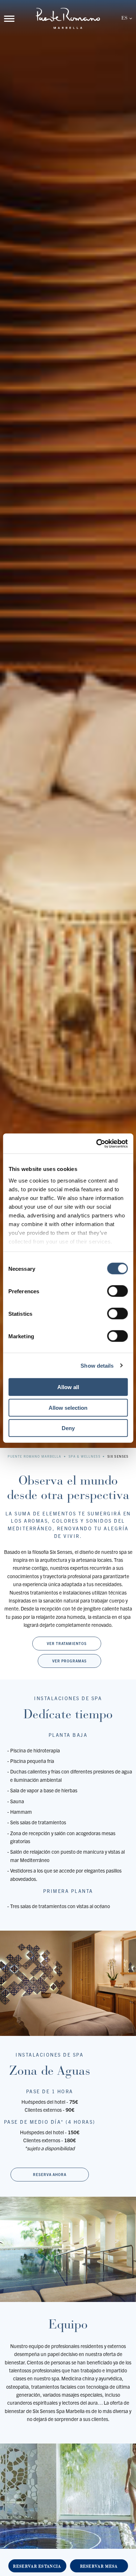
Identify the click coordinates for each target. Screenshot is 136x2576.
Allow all (68, 1387)
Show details (97, 1365)
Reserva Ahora (50, 2174)
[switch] (117, 1291)
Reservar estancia (37, 2566)
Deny (68, 1428)
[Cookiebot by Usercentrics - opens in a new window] (97, 1143)
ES (124, 18)
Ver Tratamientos (67, 1643)
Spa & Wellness (85, 1456)
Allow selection (68, 1407)
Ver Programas (69, 1661)
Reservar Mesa (99, 2566)
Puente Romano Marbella (35, 1456)
